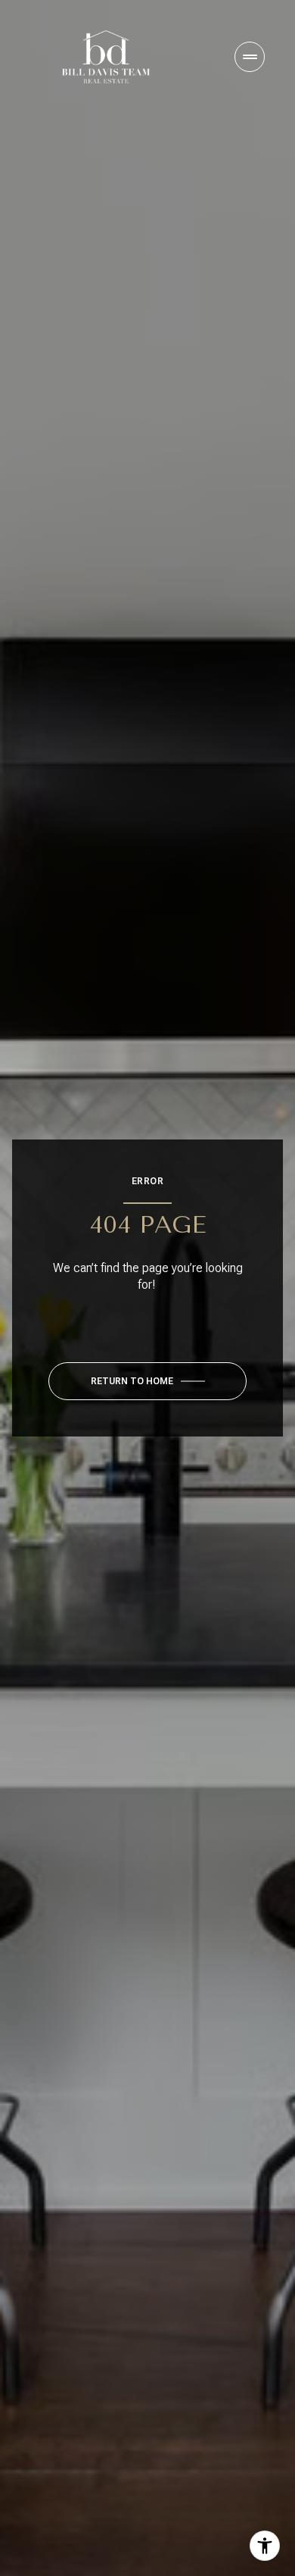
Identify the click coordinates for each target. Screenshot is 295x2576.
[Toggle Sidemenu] (250, 57)
